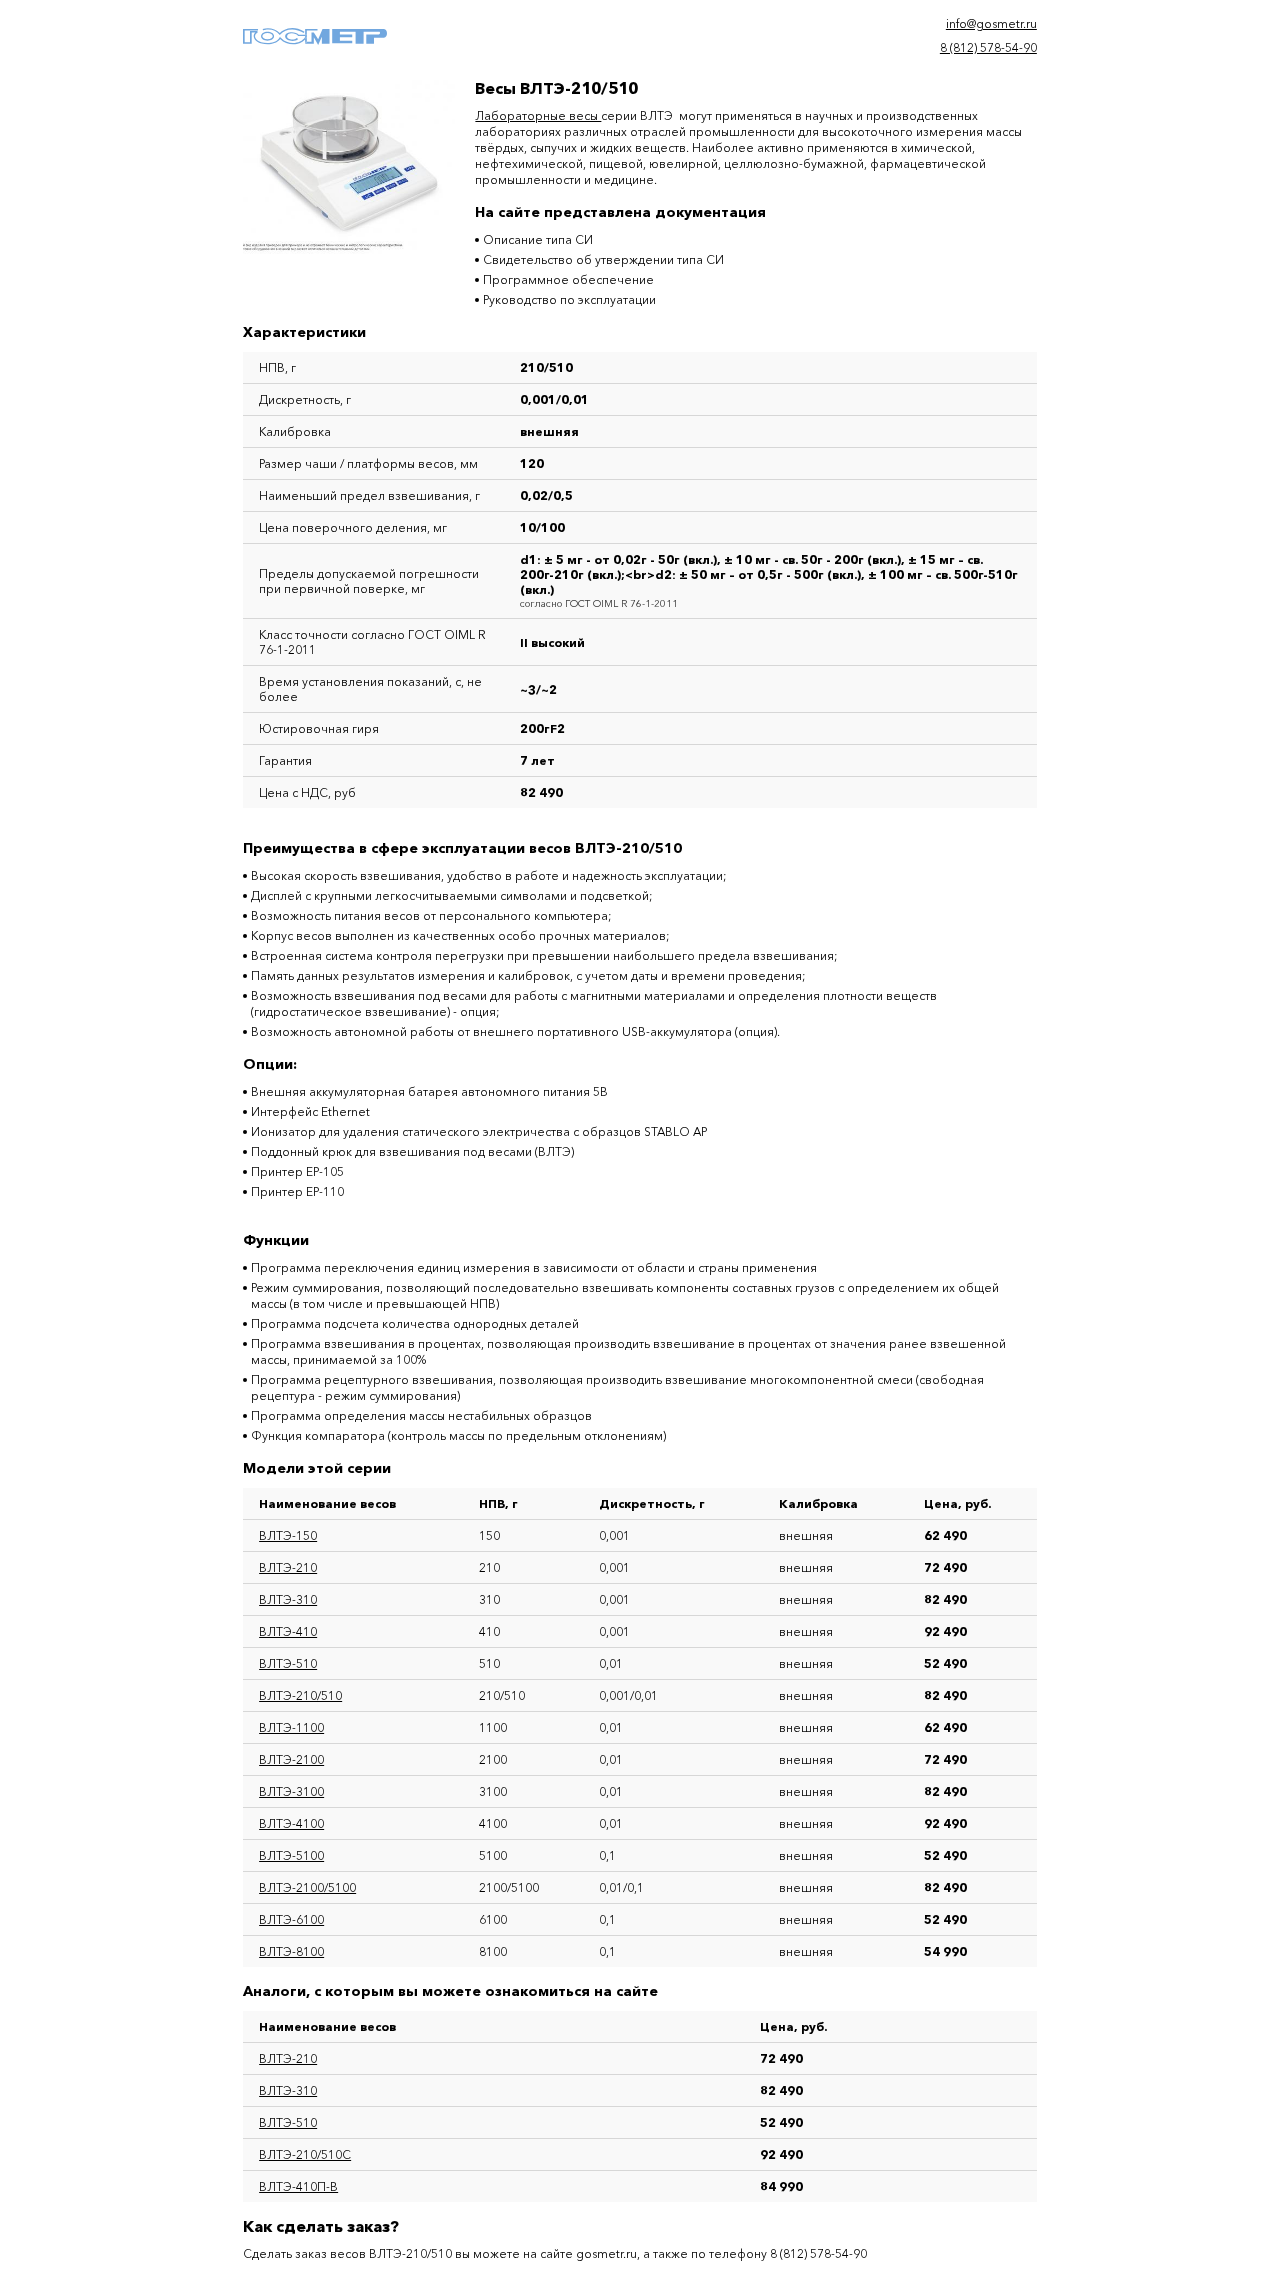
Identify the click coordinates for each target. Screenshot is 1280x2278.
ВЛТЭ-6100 (291, 1919)
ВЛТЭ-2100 (291, 1759)
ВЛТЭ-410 (288, 1631)
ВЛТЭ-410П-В (298, 2186)
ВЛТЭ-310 (288, 1599)
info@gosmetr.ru (991, 23)
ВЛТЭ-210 (288, 1567)
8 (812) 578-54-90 (988, 47)
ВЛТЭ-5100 (291, 1855)
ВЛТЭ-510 (288, 1663)
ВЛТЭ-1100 (291, 1727)
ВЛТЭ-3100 (291, 1791)
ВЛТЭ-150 (288, 1535)
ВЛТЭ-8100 (291, 1951)
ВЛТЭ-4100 (291, 1823)
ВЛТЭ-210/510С (305, 2154)
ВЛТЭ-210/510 (300, 1695)
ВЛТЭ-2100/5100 (307, 1887)
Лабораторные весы (538, 115)
